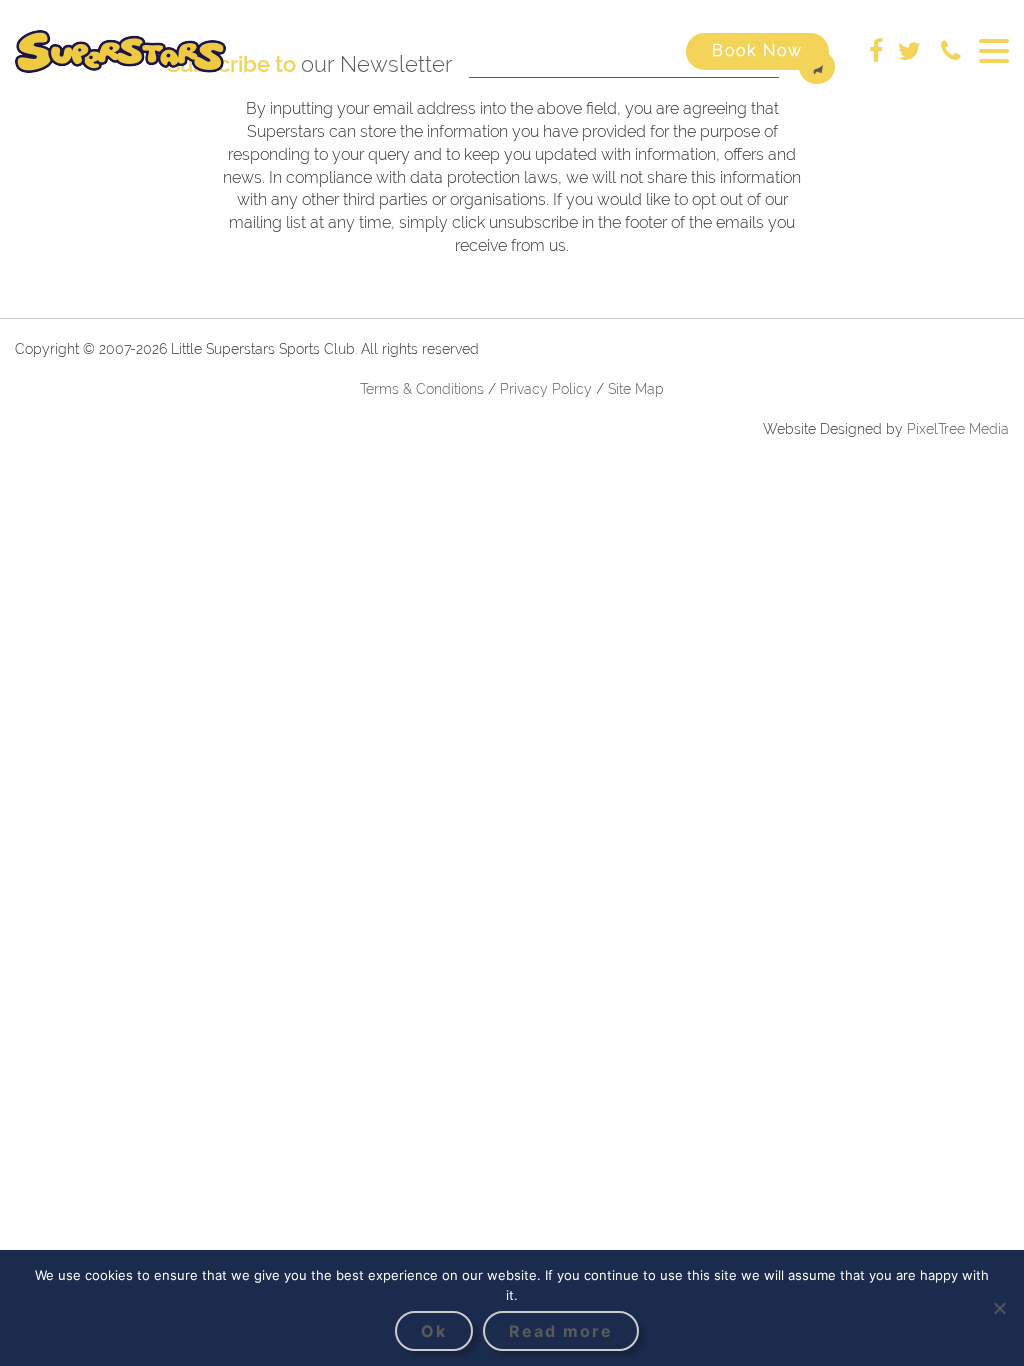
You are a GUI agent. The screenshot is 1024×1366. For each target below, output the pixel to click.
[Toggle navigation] (994, 51)
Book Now (757, 50)
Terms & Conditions (422, 389)
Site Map (636, 389)
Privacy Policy (548, 389)
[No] (999, 1308)
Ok (434, 1331)
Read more (561, 1331)
